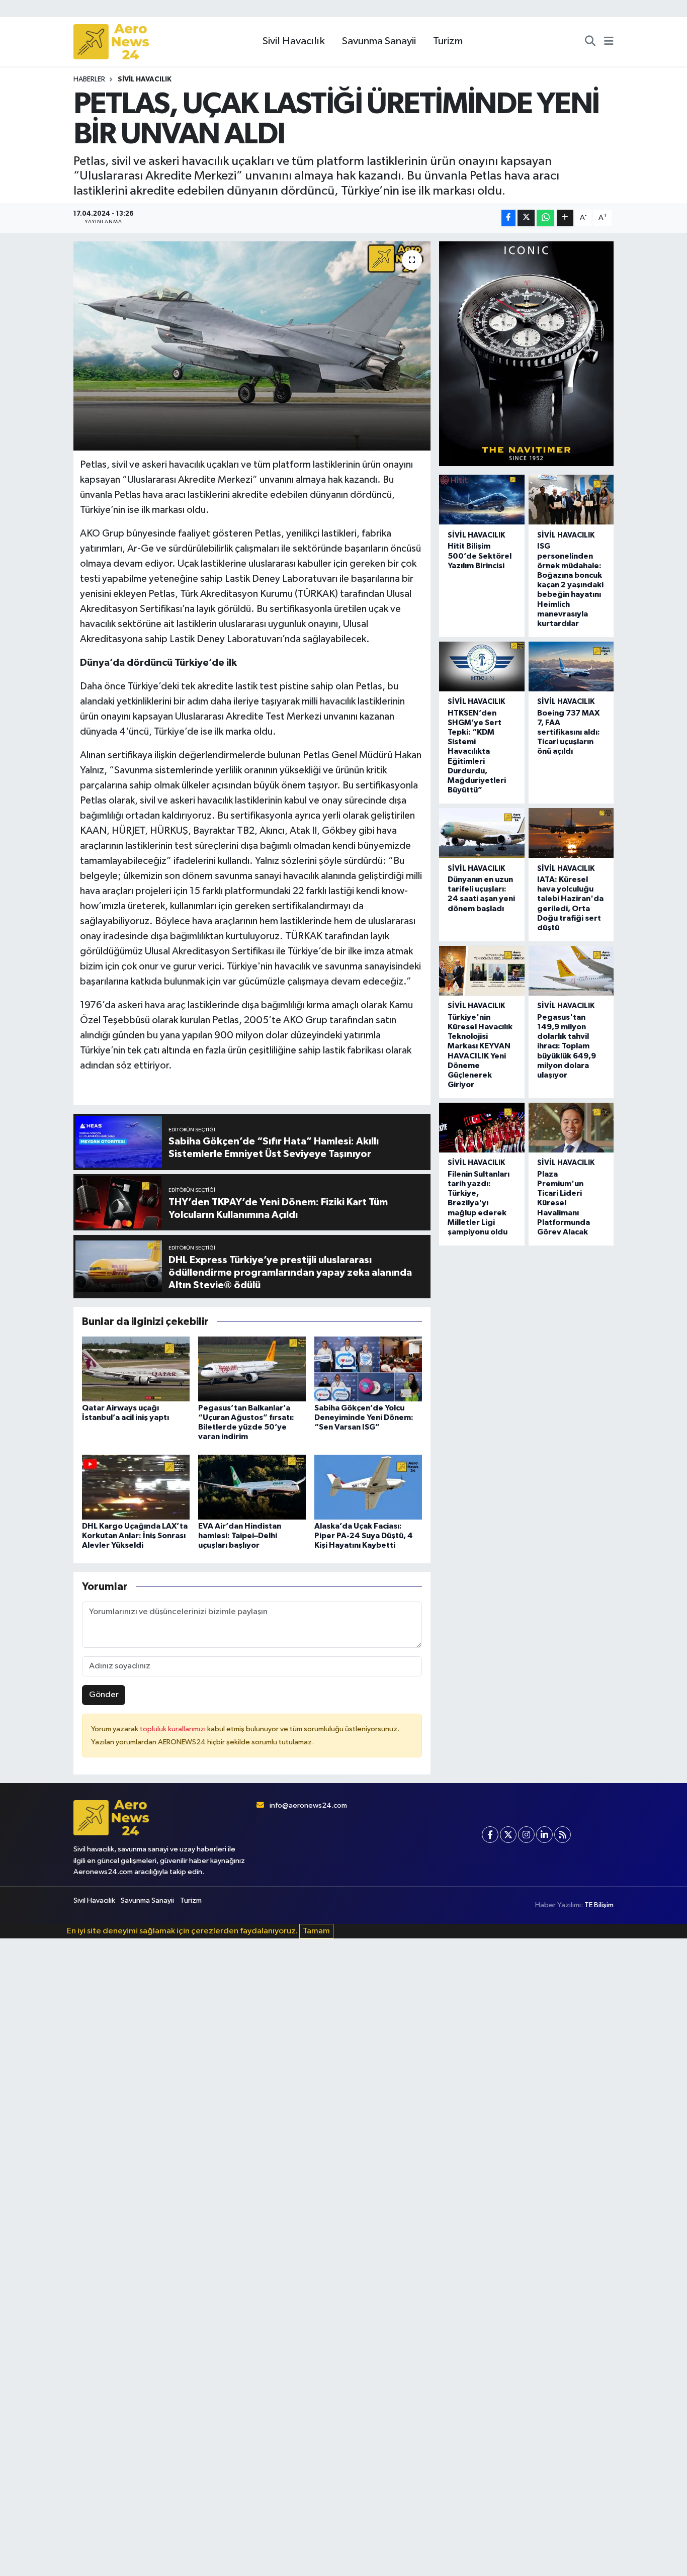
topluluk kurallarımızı (174, 1729)
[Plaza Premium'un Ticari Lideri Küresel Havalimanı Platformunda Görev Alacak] (571, 1128)
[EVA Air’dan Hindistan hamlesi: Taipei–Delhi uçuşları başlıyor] (252, 1487)
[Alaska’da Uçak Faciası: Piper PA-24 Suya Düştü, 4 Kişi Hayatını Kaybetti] (368, 1487)
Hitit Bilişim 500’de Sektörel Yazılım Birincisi (480, 556)
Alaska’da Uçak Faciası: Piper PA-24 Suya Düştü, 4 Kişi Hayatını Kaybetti (364, 1536)
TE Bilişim (599, 1905)
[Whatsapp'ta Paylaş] (545, 218)
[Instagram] (526, 1835)
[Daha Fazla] (565, 218)
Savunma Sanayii (379, 41)
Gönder (104, 1695)
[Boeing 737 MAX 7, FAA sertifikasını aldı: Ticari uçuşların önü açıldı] (571, 667)
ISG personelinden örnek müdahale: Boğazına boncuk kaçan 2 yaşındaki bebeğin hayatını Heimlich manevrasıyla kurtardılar (570, 585)
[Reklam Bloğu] (526, 354)
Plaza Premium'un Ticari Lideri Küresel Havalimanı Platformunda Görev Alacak (564, 1203)
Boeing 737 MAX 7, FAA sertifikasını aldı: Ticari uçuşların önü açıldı (569, 732)
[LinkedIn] (544, 1835)
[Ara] (590, 42)
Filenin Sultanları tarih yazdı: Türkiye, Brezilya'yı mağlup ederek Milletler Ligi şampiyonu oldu (479, 1203)
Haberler (89, 79)
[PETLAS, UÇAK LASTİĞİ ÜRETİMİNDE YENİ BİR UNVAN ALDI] (252, 346)
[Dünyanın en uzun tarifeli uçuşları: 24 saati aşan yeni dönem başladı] (482, 833)
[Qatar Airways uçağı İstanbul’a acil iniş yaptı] (136, 1368)
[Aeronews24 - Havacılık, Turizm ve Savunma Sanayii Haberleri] (111, 42)
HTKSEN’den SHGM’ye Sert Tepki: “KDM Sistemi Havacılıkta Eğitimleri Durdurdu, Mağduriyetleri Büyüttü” (477, 752)
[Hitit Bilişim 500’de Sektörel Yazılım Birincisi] (482, 500)
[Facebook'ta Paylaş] (508, 218)
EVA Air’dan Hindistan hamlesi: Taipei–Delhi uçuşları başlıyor (240, 1536)
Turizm (448, 41)
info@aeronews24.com (308, 1805)
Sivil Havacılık (294, 41)
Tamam (316, 1931)
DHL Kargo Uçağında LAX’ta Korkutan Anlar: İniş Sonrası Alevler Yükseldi (135, 1536)
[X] (508, 1835)
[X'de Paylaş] (526, 218)
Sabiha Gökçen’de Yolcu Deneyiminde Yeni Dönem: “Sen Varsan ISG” (364, 1417)
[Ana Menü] (609, 42)
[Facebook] (490, 1835)
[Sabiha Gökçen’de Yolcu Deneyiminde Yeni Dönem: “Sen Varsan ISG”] (368, 1368)
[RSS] (563, 1835)
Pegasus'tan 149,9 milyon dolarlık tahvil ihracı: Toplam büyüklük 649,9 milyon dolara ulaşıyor (567, 1046)
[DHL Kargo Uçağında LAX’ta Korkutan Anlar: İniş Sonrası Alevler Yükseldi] (136, 1487)
